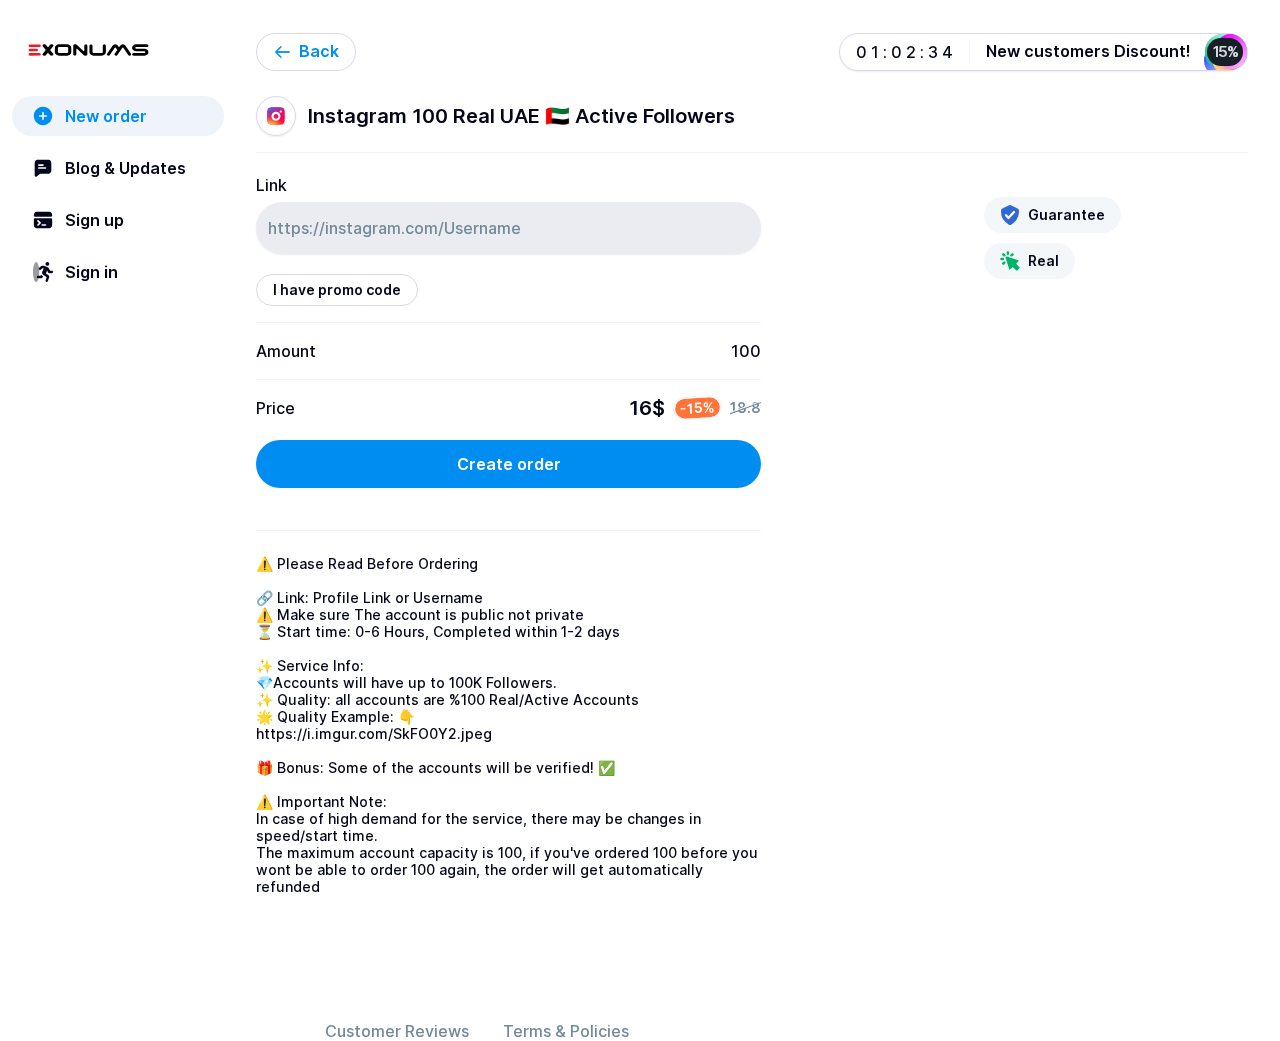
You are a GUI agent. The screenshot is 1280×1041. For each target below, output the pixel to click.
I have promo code (337, 289)
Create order (509, 464)
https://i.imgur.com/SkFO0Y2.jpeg (374, 733)
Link (271, 185)
